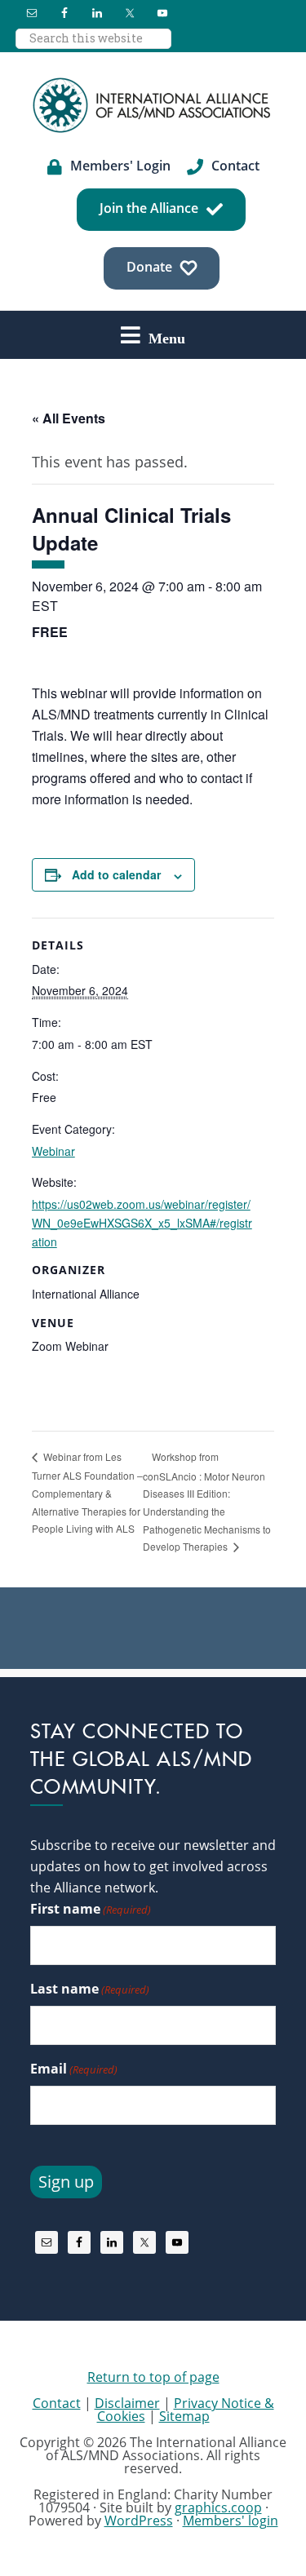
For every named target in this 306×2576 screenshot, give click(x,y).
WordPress (139, 2521)
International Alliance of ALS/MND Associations (153, 105)
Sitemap (184, 2416)
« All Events (69, 418)
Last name (90, 1989)
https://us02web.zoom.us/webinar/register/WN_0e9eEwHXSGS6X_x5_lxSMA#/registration (142, 1223)
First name (91, 1909)
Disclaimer (127, 2403)
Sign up (66, 2182)
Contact (57, 2403)
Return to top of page (153, 2377)
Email (74, 2069)
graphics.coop (218, 2507)
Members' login (231, 2521)
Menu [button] (167, 338)
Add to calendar (116, 874)
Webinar (53, 1151)
